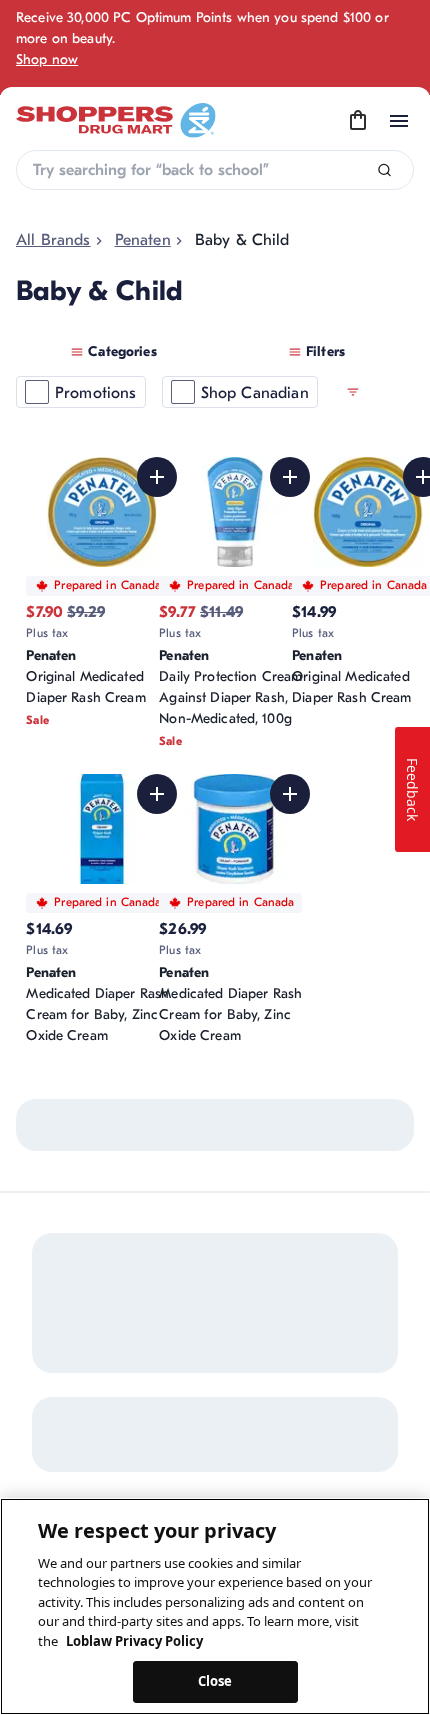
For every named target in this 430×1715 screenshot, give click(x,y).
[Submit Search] (384, 170)
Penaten (143, 240)
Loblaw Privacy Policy (134, 1641)
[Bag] (358, 121)
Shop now (47, 59)
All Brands (53, 240)
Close (215, 1681)
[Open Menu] (399, 121)
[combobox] (215, 170)
